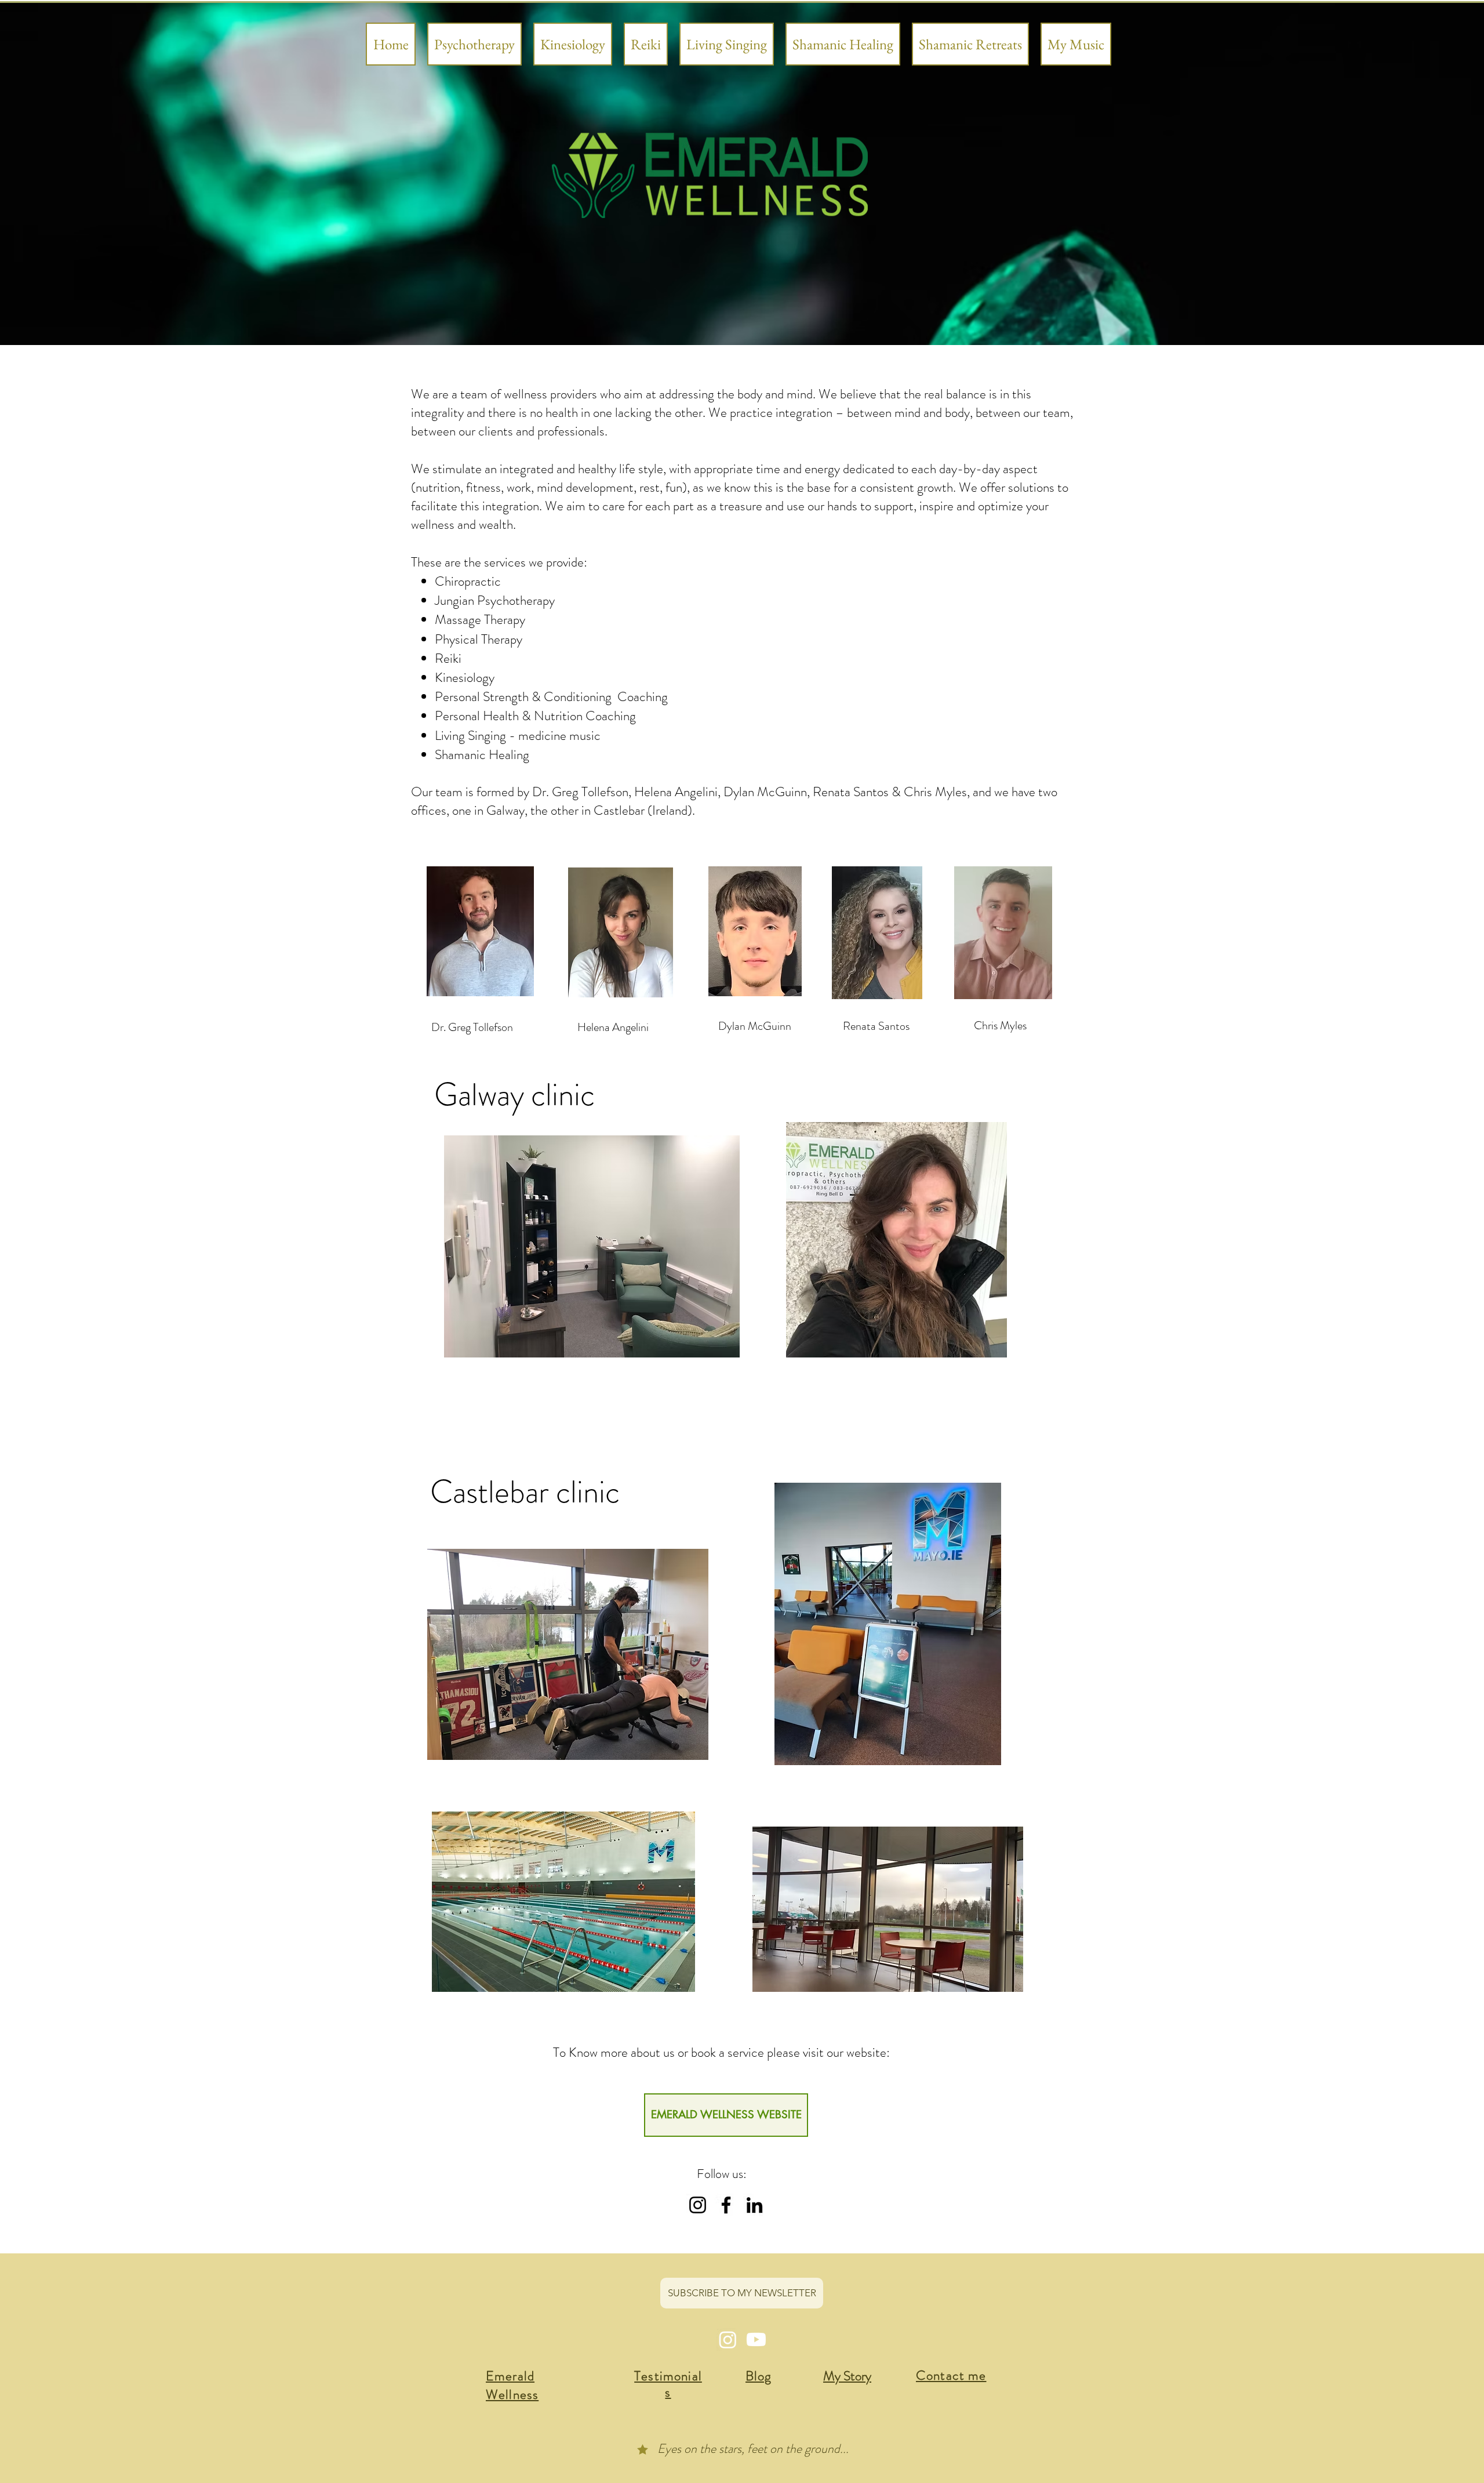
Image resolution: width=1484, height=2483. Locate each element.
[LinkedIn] (754, 2205)
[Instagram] (698, 2205)
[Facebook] (726, 2205)
